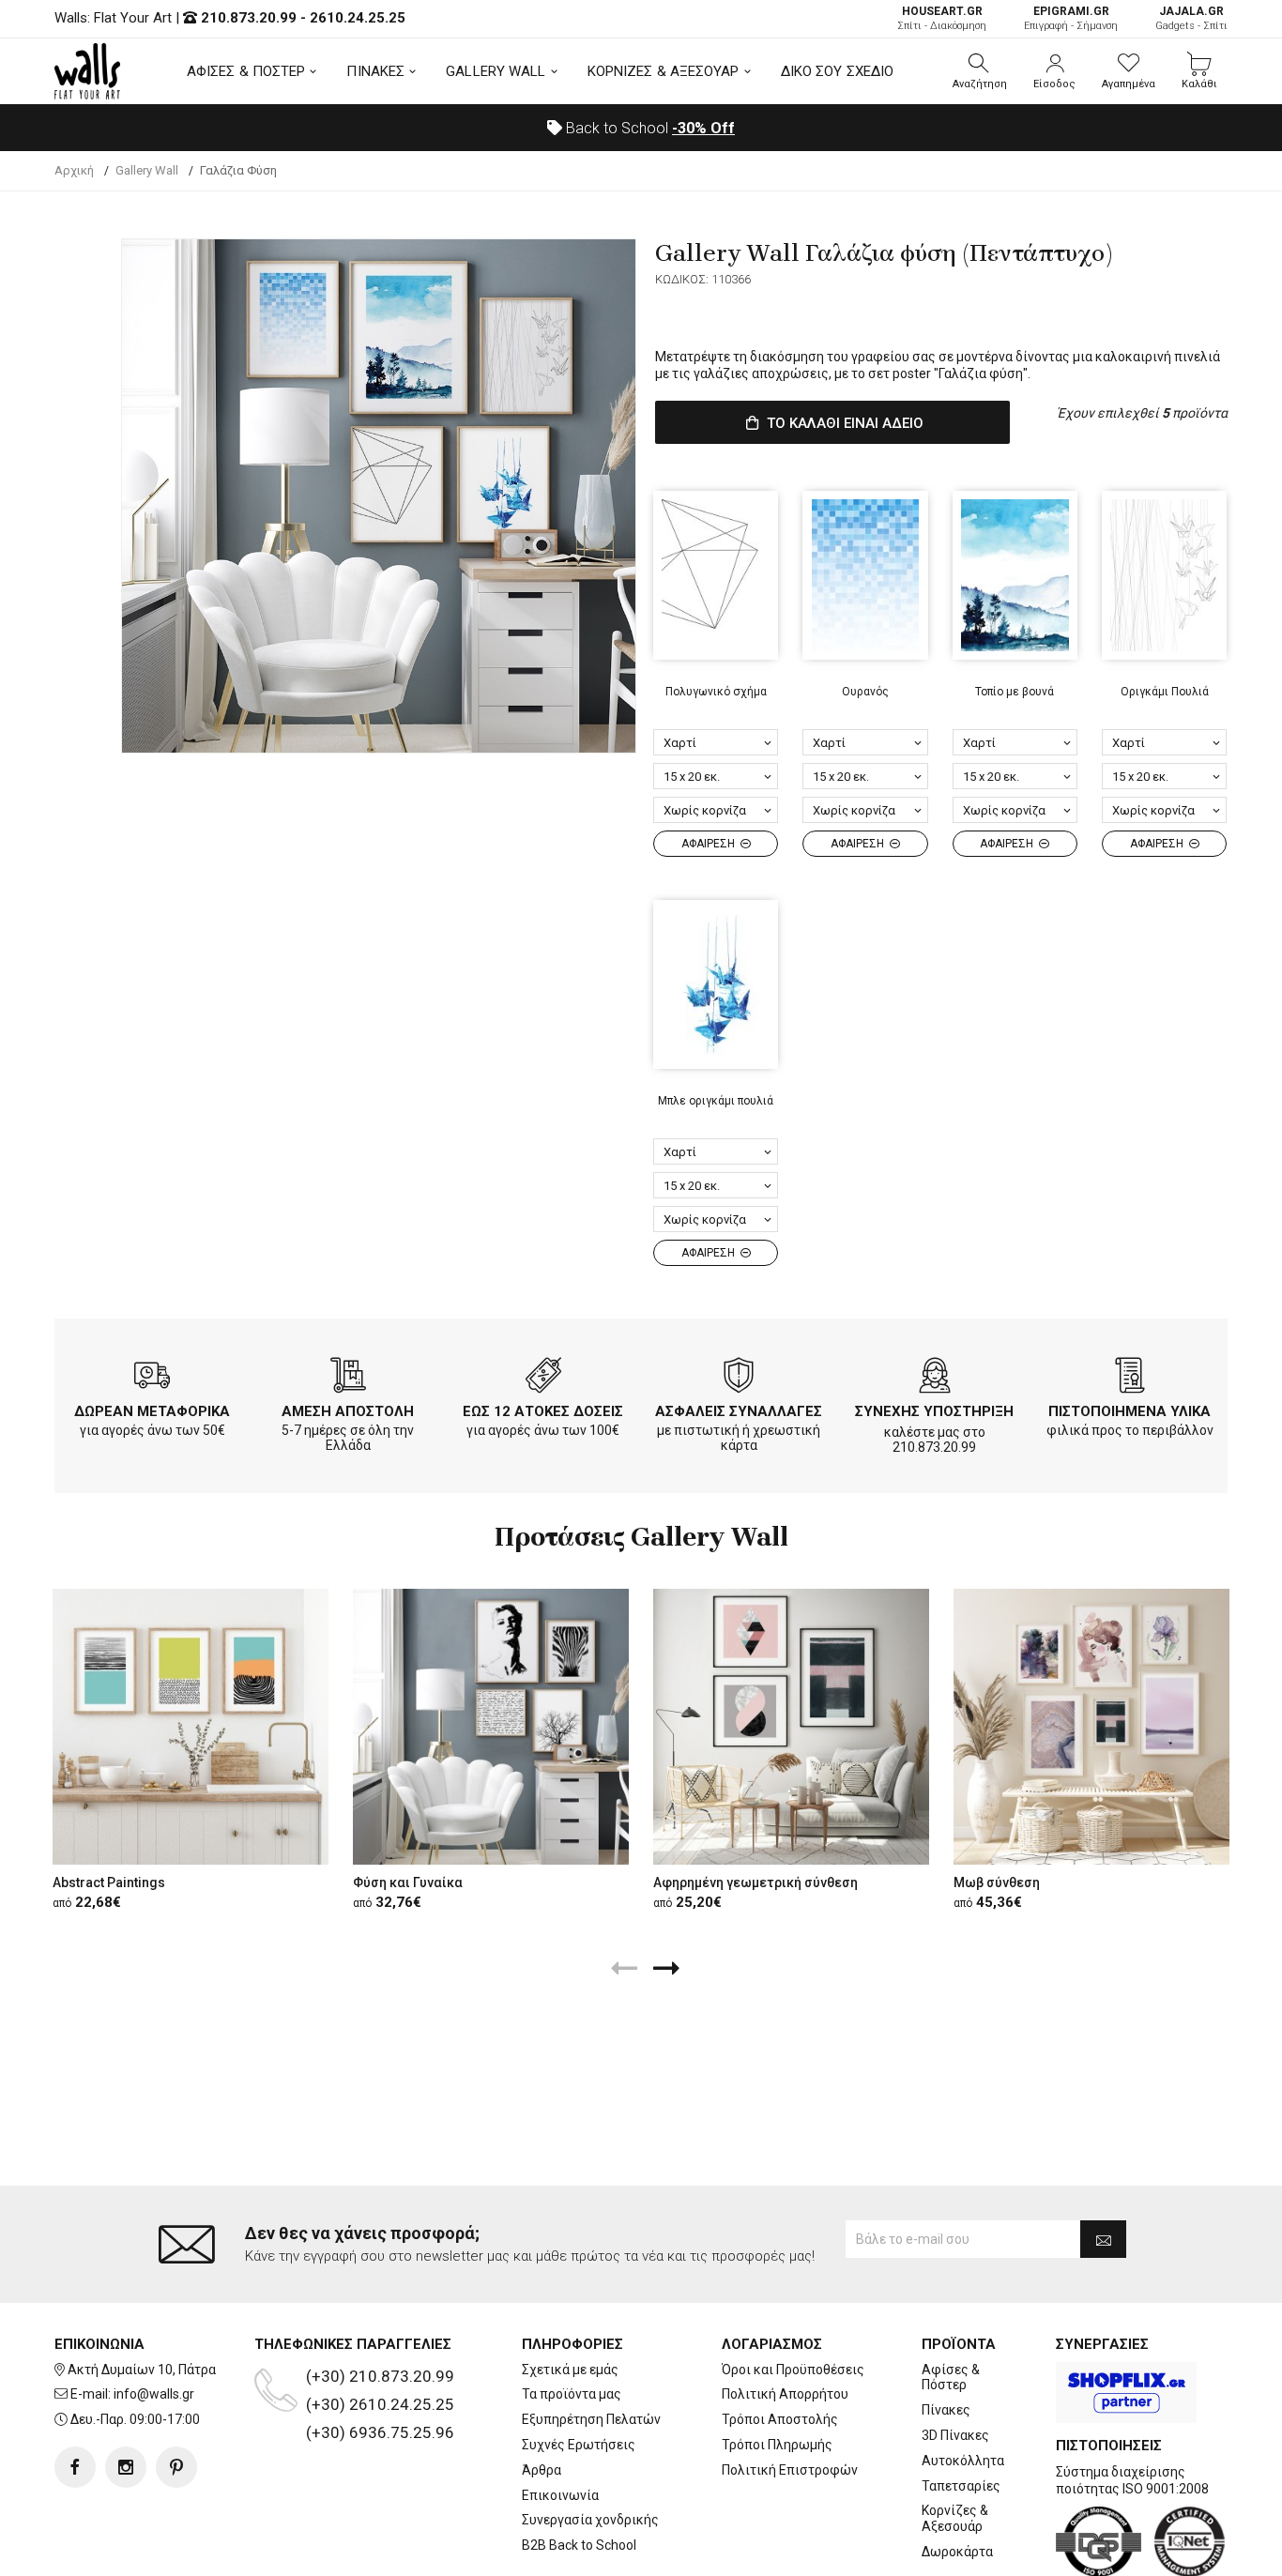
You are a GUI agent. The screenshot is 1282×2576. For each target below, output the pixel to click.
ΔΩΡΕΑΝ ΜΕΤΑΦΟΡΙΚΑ (152, 1411)
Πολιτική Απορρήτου (785, 2394)
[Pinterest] (176, 2467)
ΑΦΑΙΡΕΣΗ (710, 844)
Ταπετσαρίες (961, 2486)
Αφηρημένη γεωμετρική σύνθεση (755, 1882)
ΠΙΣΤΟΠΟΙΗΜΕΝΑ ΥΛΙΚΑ (1129, 1411)
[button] (980, 71)
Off (703, 128)
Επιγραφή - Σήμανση (1071, 18)
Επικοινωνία (560, 2495)
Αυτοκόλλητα (963, 2461)
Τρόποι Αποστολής (780, 2419)
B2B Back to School (579, 2545)
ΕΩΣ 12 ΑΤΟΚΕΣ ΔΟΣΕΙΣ (543, 1411)
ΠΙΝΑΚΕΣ (375, 71)
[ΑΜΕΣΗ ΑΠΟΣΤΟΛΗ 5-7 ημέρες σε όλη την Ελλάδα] (348, 1379)
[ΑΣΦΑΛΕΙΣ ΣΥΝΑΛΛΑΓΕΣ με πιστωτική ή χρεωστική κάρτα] (739, 1379)
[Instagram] (126, 2467)
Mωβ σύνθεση (997, 1882)
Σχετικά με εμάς (570, 2370)
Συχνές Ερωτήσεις (579, 2445)
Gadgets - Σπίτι (1191, 18)
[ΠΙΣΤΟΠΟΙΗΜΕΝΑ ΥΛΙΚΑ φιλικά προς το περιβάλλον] (1130, 1379)
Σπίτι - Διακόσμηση (942, 18)
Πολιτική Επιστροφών (790, 2470)
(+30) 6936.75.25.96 (380, 2432)
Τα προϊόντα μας (572, 2394)
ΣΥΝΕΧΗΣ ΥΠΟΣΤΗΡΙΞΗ (934, 1411)
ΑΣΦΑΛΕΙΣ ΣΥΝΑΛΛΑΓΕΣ (739, 1411)
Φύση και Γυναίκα (408, 1882)
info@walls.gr (154, 2394)
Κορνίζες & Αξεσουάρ (955, 2518)
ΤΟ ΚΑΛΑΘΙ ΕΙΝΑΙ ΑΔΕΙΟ (843, 423)
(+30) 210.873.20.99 (380, 2376)
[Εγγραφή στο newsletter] (1103, 2239)
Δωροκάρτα (957, 2552)
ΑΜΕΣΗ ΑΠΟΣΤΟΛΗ (348, 1411)
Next (612, 496)
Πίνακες (946, 2410)
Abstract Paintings (109, 1882)
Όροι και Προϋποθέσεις (793, 2370)
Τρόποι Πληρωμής (777, 2445)
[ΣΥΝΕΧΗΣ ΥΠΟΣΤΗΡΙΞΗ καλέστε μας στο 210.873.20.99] (935, 1379)
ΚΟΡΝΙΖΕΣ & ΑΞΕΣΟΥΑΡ (664, 71)
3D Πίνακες (955, 2435)
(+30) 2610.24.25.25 (380, 2404)
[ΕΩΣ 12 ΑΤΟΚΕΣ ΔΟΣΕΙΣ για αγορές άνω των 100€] (543, 1379)
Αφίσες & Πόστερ (951, 2378)
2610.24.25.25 (358, 18)
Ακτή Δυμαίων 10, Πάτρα (142, 2370)
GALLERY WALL (496, 71)
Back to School (649, 128)
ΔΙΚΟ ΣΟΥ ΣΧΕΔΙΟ (838, 71)
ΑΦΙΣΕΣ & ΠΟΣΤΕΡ (246, 71)
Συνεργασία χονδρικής (590, 2520)
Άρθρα (542, 2470)
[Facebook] (75, 2467)
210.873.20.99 (249, 18)
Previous (145, 496)
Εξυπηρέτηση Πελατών (591, 2419)
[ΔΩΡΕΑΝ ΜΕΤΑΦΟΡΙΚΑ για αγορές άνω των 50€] (152, 1379)
